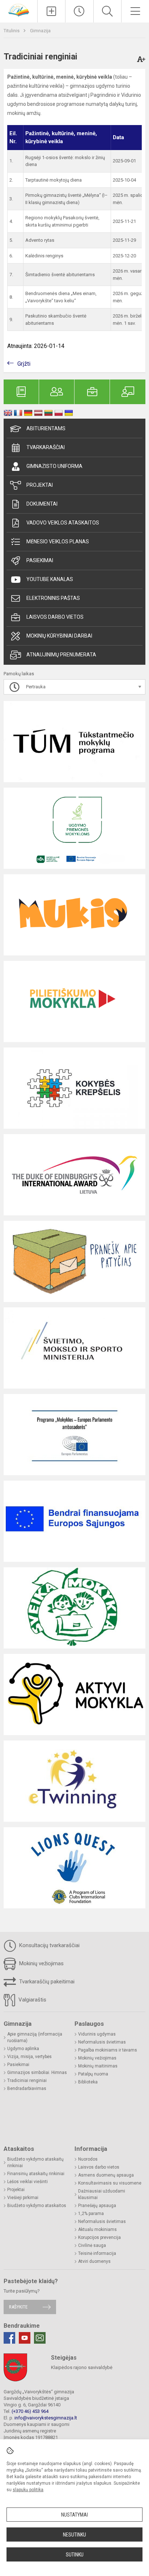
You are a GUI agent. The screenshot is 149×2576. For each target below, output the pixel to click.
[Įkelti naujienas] (51, 11)
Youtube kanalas (50, 579)
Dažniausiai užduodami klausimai (102, 2194)
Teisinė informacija (97, 2253)
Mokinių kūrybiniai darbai (59, 636)
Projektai (40, 485)
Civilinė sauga (92, 2245)
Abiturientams (46, 428)
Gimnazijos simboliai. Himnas (37, 2073)
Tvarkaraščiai (46, 447)
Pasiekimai (40, 560)
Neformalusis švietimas (102, 2042)
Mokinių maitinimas (98, 2066)
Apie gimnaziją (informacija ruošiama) (35, 2037)
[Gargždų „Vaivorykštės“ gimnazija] (19, 10)
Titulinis (12, 31)
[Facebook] (9, 2338)
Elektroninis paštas (53, 598)
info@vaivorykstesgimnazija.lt (46, 2418)
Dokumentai (42, 504)
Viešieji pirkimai (23, 2198)
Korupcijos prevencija (99, 2237)
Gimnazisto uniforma (54, 466)
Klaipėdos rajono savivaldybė (82, 2367)
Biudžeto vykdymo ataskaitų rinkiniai (35, 2162)
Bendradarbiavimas (27, 2088)
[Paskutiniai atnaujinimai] (79, 11)
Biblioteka (88, 2082)
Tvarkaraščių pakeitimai (46, 1982)
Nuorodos (88, 2159)
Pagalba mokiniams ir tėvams (108, 2050)
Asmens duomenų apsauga (106, 2175)
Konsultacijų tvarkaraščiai (49, 1945)
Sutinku (75, 2555)
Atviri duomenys (94, 2261)
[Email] (40, 2338)
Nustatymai (74, 2515)
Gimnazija (40, 31)
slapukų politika (28, 2490)
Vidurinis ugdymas (97, 2034)
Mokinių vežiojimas (41, 1963)
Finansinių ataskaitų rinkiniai (36, 2174)
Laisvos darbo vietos (55, 617)
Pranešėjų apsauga (97, 2206)
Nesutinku (74, 2535)
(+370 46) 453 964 (30, 2411)
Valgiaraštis (32, 2000)
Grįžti (24, 364)
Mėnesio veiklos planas (58, 542)
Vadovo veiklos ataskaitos (63, 523)
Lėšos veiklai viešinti (27, 2182)
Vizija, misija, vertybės (29, 2057)
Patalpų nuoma (93, 2074)
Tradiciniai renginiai (27, 2081)
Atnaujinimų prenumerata (61, 655)
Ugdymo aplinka (23, 2049)
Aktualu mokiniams (97, 2229)
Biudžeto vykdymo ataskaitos (37, 2206)
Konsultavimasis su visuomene (110, 2183)
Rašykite (18, 2307)
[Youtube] (25, 2338)
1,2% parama (91, 2214)
